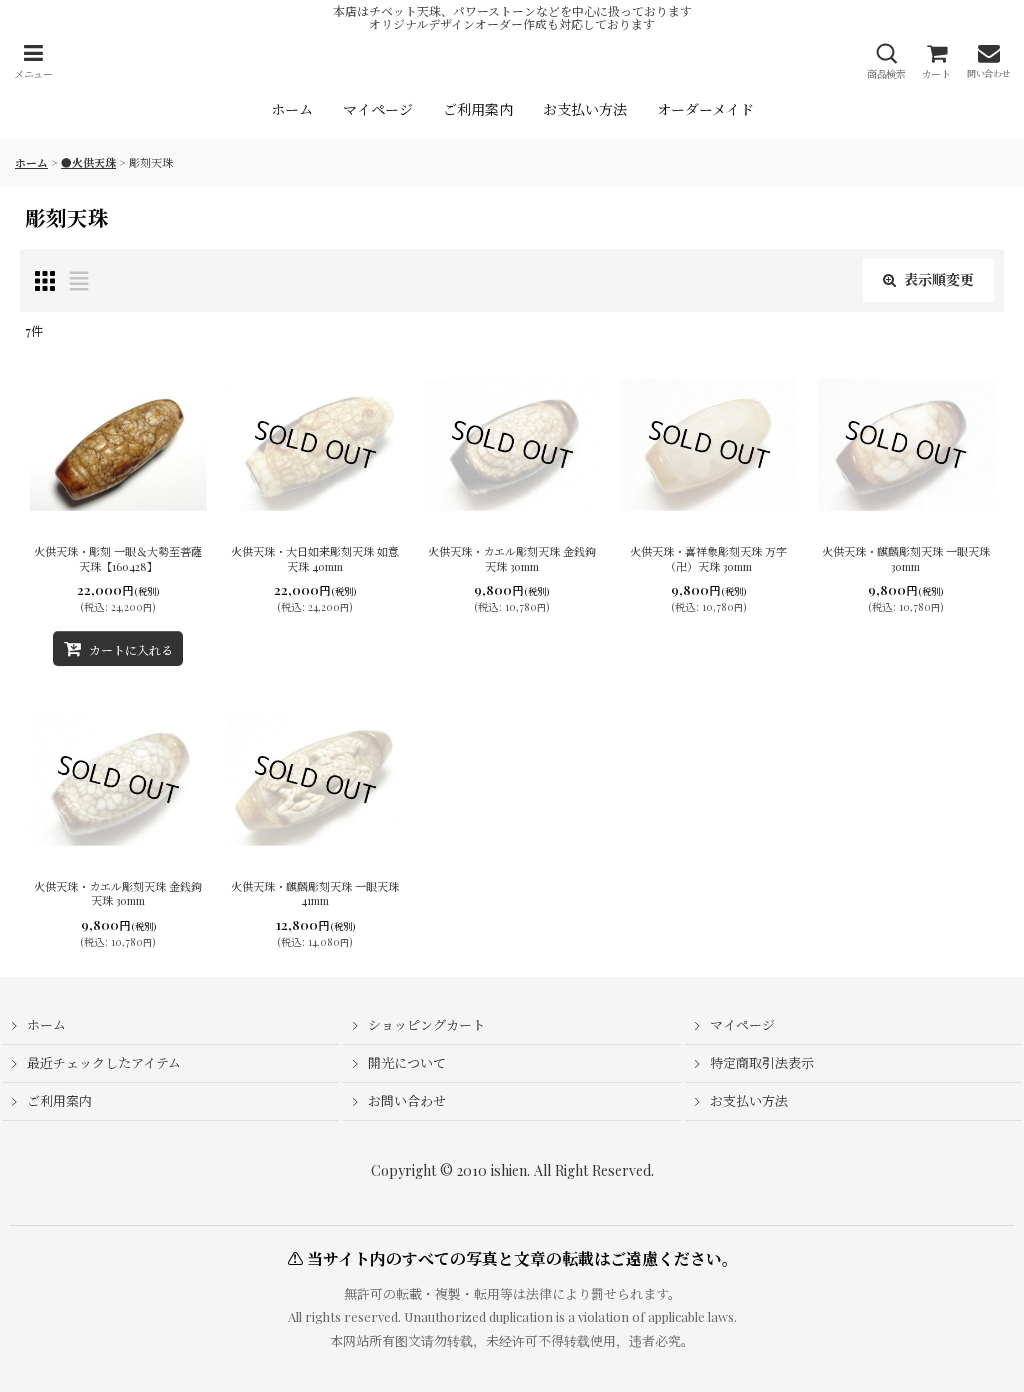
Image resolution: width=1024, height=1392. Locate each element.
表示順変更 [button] (939, 279)
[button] (33, 61)
